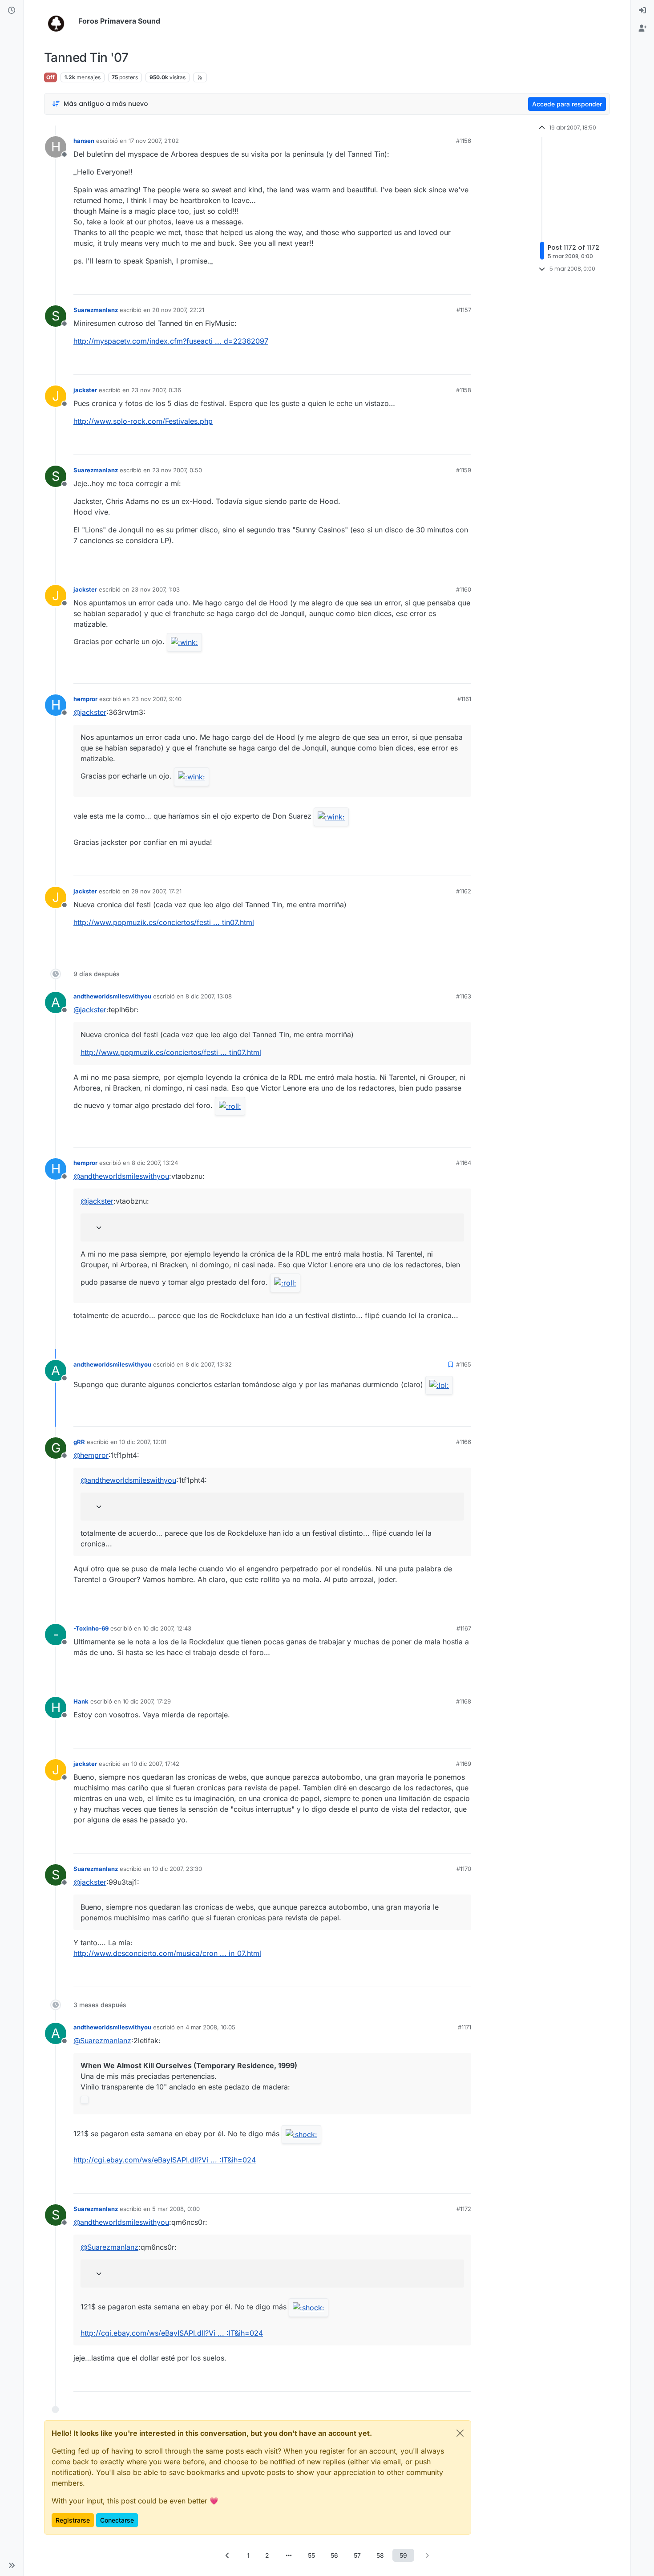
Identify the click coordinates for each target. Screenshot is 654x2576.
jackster (85, 390)
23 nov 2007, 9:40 (157, 699)
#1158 (464, 390)
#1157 (464, 310)
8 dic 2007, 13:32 (209, 1364)
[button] (12, 2565)
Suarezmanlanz (96, 310)
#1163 (464, 996)
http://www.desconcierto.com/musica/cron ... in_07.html (167, 1953)
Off (50, 77)
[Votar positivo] (415, 284)
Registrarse (73, 2520)
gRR (79, 1442)
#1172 (464, 2209)
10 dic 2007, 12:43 (167, 1628)
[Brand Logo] (59, 21)
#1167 (464, 1628)
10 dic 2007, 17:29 (147, 1701)
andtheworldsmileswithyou (112, 996)
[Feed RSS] (200, 77)
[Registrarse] (642, 28)
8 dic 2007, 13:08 (209, 996)
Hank (81, 1701)
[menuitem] (642, 11)
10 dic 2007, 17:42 (155, 1764)
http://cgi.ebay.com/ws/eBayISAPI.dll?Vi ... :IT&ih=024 (165, 2160)
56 (334, 2555)
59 (403, 2555)
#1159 (464, 470)
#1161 (464, 699)
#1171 (464, 2027)
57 (357, 2555)
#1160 (464, 589)
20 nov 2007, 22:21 (178, 310)
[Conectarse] (642, 11)
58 (380, 2555)
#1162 (464, 891)
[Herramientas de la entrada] (464, 284)
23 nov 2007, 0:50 (177, 470)
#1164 (464, 1163)
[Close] (460, 2433)
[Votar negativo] (446, 284)
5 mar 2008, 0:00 (176, 2209)
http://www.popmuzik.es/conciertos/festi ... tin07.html (164, 922)
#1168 (464, 1701)
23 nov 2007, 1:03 (155, 589)
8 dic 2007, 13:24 (155, 1163)
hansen (84, 141)
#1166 (464, 1442)
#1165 (464, 1364)
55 (311, 2555)
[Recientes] (12, 11)
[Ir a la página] (289, 2555)
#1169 (464, 1764)
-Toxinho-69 (91, 1628)
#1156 (464, 141)
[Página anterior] (227, 2555)
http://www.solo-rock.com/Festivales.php (143, 421)
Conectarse (117, 2520)
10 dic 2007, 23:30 (177, 1869)
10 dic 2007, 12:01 (143, 1442)
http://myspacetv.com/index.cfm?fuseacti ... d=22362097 (171, 341)
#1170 (464, 1869)
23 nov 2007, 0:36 (156, 390)
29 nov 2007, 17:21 (156, 891)
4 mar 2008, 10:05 (210, 2027)
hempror (85, 699)
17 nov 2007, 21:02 (154, 141)
